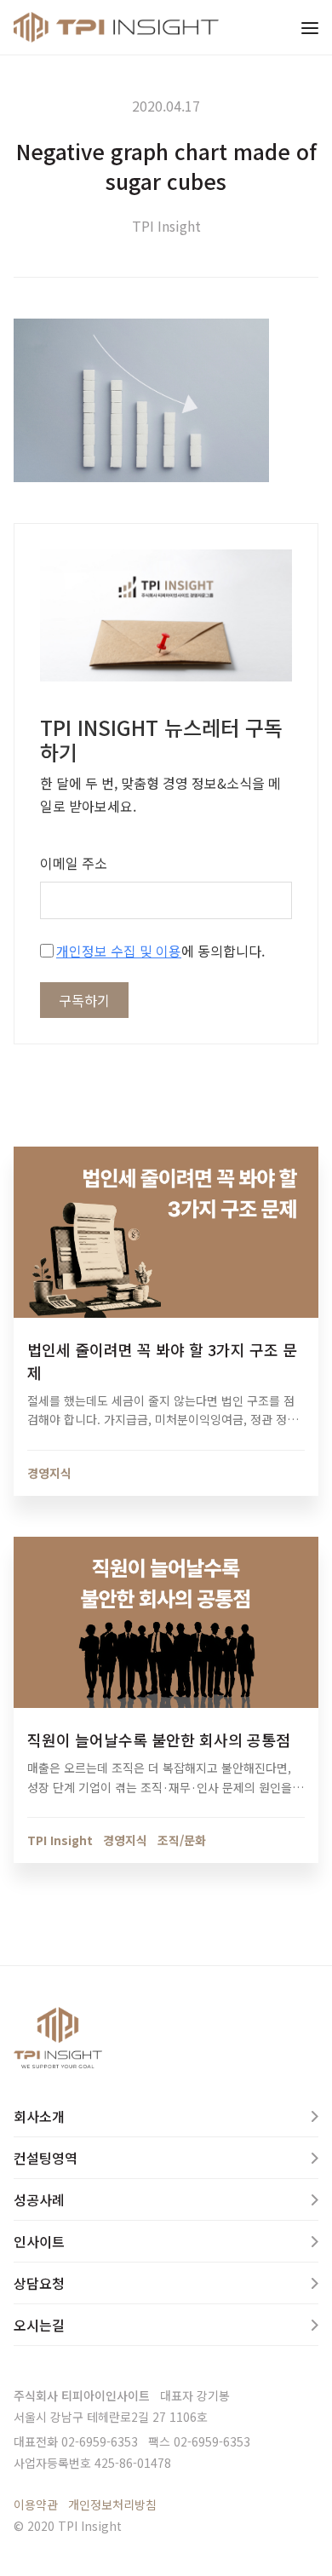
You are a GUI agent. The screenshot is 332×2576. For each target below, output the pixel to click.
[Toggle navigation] (310, 27)
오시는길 (39, 2325)
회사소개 (39, 2116)
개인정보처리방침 (112, 2504)
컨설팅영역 (46, 2158)
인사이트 (39, 2241)
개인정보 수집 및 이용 (119, 951)
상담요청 (39, 2283)
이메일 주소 (74, 863)
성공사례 (39, 2199)
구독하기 (84, 1000)
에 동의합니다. (160, 951)
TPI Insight (166, 226)
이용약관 (36, 2504)
